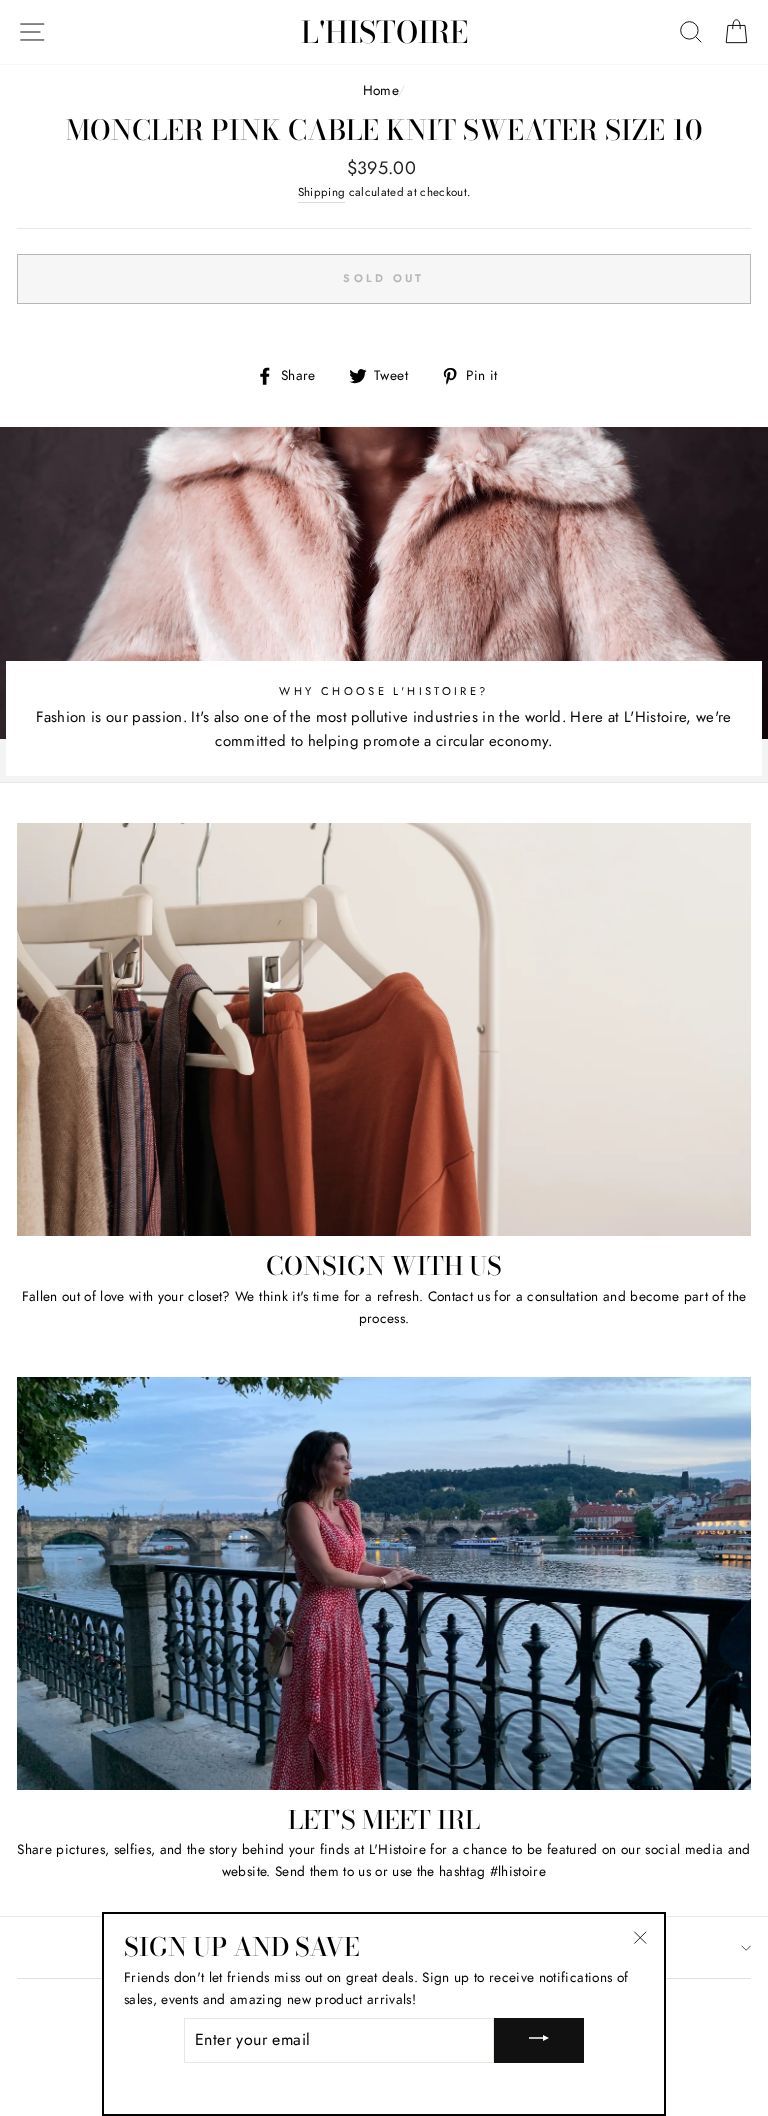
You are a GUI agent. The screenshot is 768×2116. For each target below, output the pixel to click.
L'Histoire (384, 32)
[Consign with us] (384, 1029)
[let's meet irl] (384, 1583)
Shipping (322, 192)
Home (380, 90)
